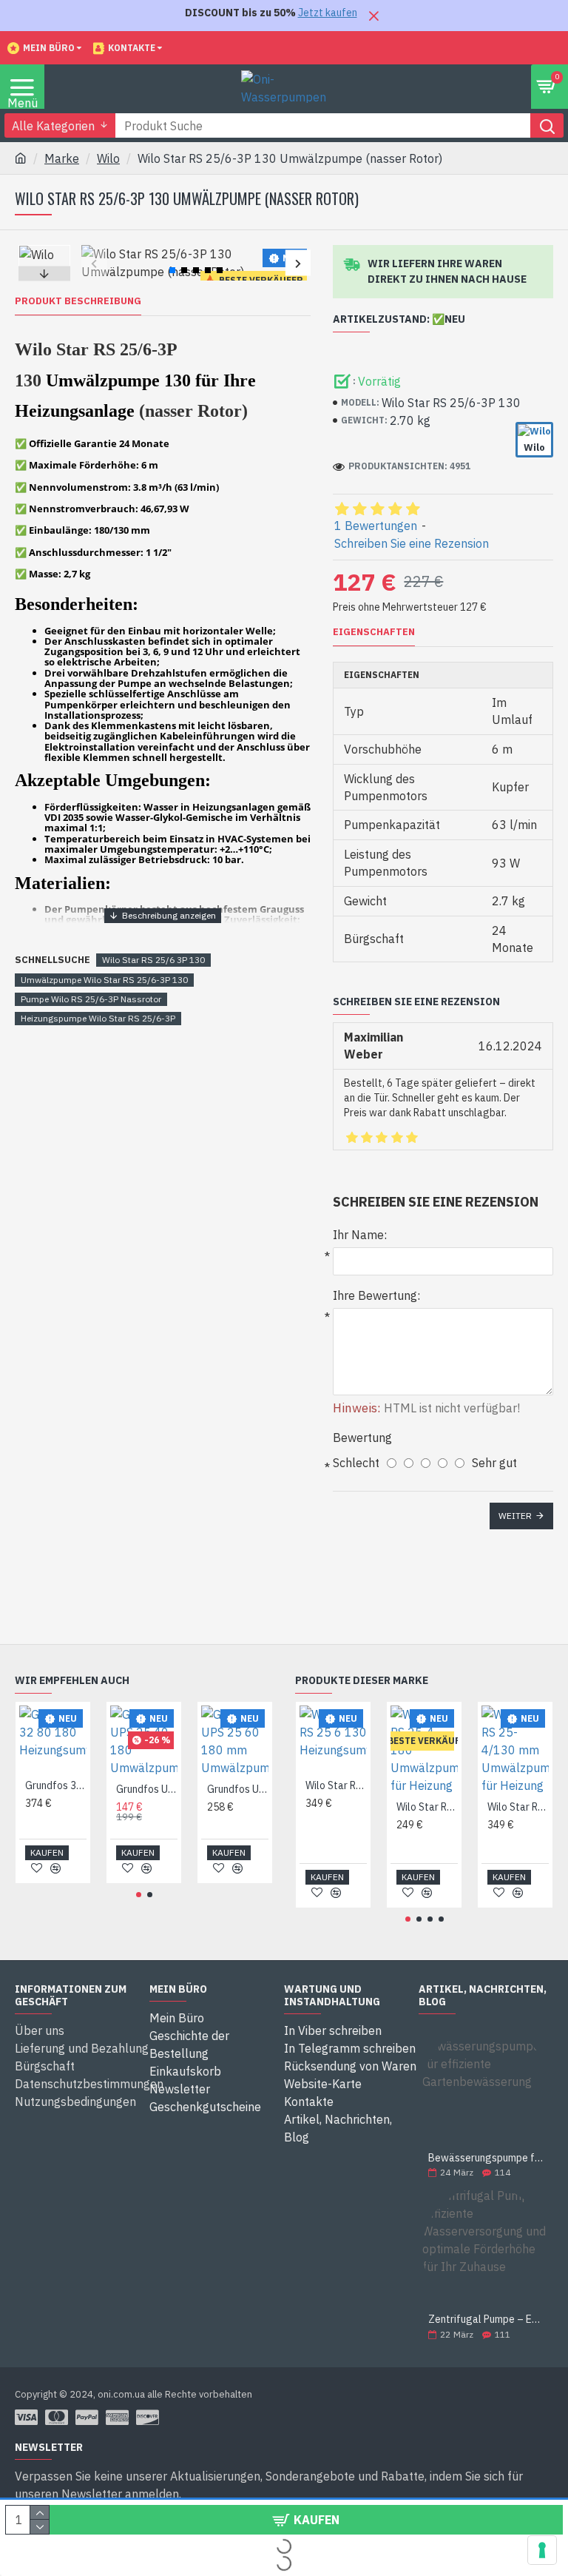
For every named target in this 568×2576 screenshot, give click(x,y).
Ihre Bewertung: (376, 1295)
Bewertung (362, 1438)
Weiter (515, 1516)
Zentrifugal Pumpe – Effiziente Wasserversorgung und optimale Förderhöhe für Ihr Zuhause (486, 2320)
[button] (94, 263)
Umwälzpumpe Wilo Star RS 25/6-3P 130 (104, 980)
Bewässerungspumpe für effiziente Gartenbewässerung (486, 2158)
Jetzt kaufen (328, 13)
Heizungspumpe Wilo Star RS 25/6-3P (98, 1018)
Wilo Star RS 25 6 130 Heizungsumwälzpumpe (336, 1785)
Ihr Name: (360, 1235)
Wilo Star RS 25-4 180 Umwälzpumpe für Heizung (427, 1807)
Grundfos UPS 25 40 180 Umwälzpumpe (147, 1789)
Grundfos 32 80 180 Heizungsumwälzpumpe (56, 1785)
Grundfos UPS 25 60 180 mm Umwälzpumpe (238, 1789)
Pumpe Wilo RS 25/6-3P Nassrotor (91, 999)
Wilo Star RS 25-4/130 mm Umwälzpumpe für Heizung (518, 1807)
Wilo (108, 158)
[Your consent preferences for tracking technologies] (542, 2550)
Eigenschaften (374, 632)
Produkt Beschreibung (78, 301)
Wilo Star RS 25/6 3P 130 (153, 960)
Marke (62, 158)
